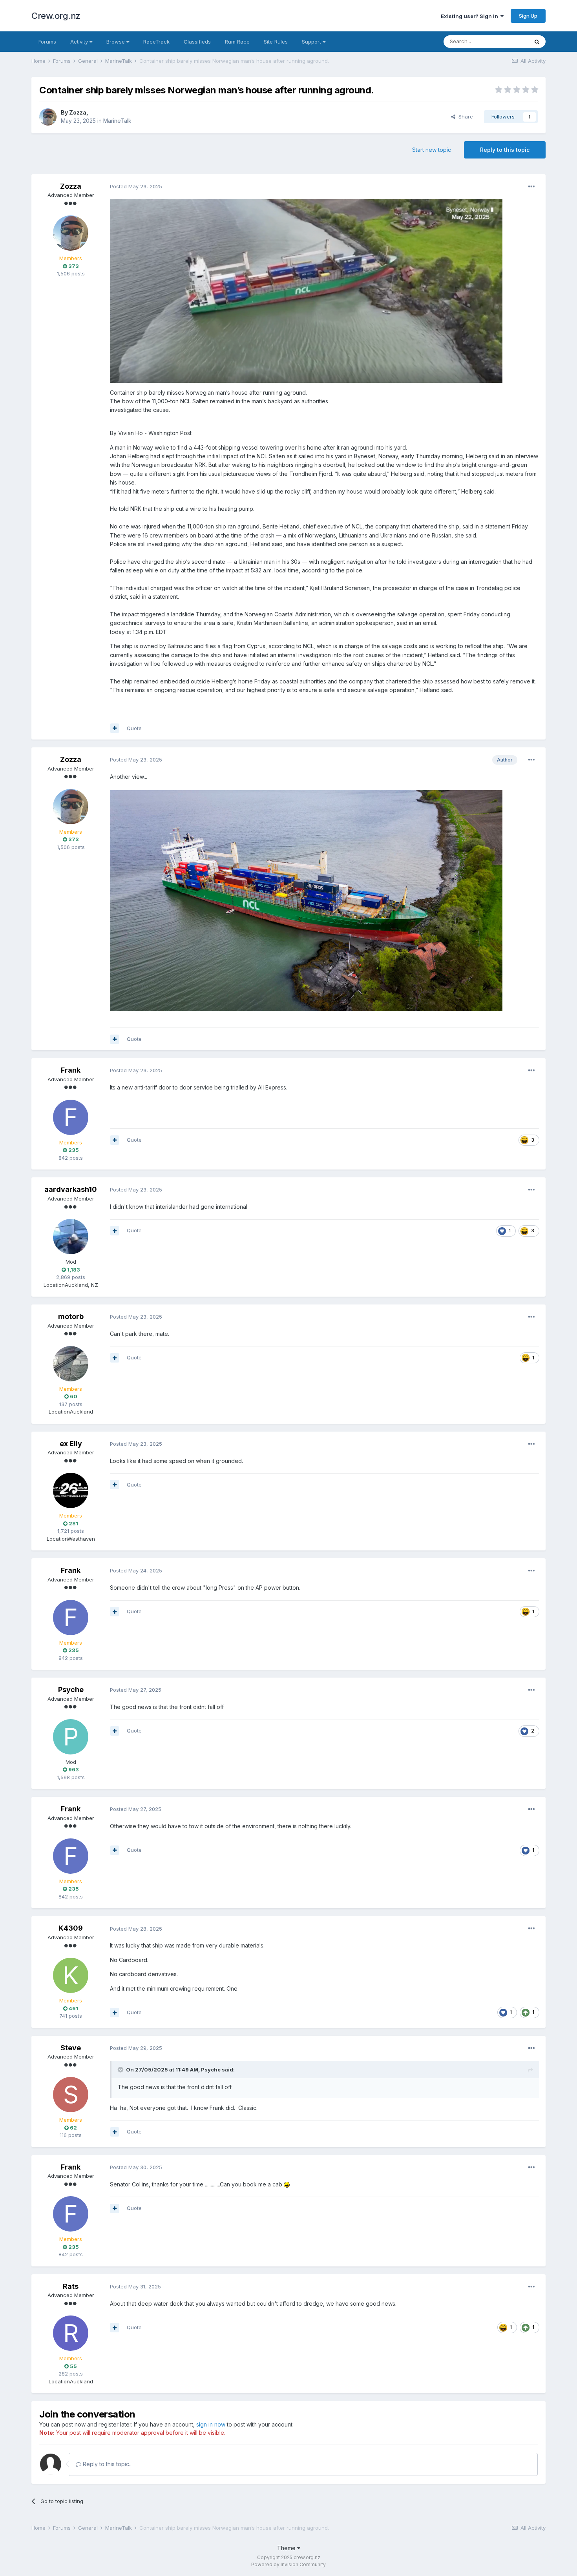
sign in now (211, 2424)
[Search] (537, 42)
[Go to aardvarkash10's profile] (71, 1237)
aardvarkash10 (71, 1189)
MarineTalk (117, 121)
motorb (71, 1316)
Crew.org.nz (56, 16)
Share (464, 117)
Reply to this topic (505, 150)
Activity (80, 42)
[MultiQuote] (115, 728)
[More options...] (531, 187)
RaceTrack (156, 42)
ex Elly (71, 1444)
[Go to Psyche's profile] (71, 1737)
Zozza (78, 112)
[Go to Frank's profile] (71, 1117)
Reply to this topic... (107, 2464)
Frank (71, 1070)
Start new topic (432, 150)
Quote (134, 728)
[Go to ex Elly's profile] (71, 1490)
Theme (287, 2548)
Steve (71, 2048)
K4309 (71, 1928)
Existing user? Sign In (471, 16)
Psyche (71, 1690)
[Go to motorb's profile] (71, 1364)
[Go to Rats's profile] (71, 2333)
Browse (116, 42)
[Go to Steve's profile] (71, 2095)
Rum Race (237, 42)
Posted (136, 186)
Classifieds (197, 42)
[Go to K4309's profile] (71, 1975)
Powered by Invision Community (288, 2564)
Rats (71, 2286)
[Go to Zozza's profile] (48, 117)
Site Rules (276, 42)
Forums (47, 42)
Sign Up (528, 16)
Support (312, 42)
